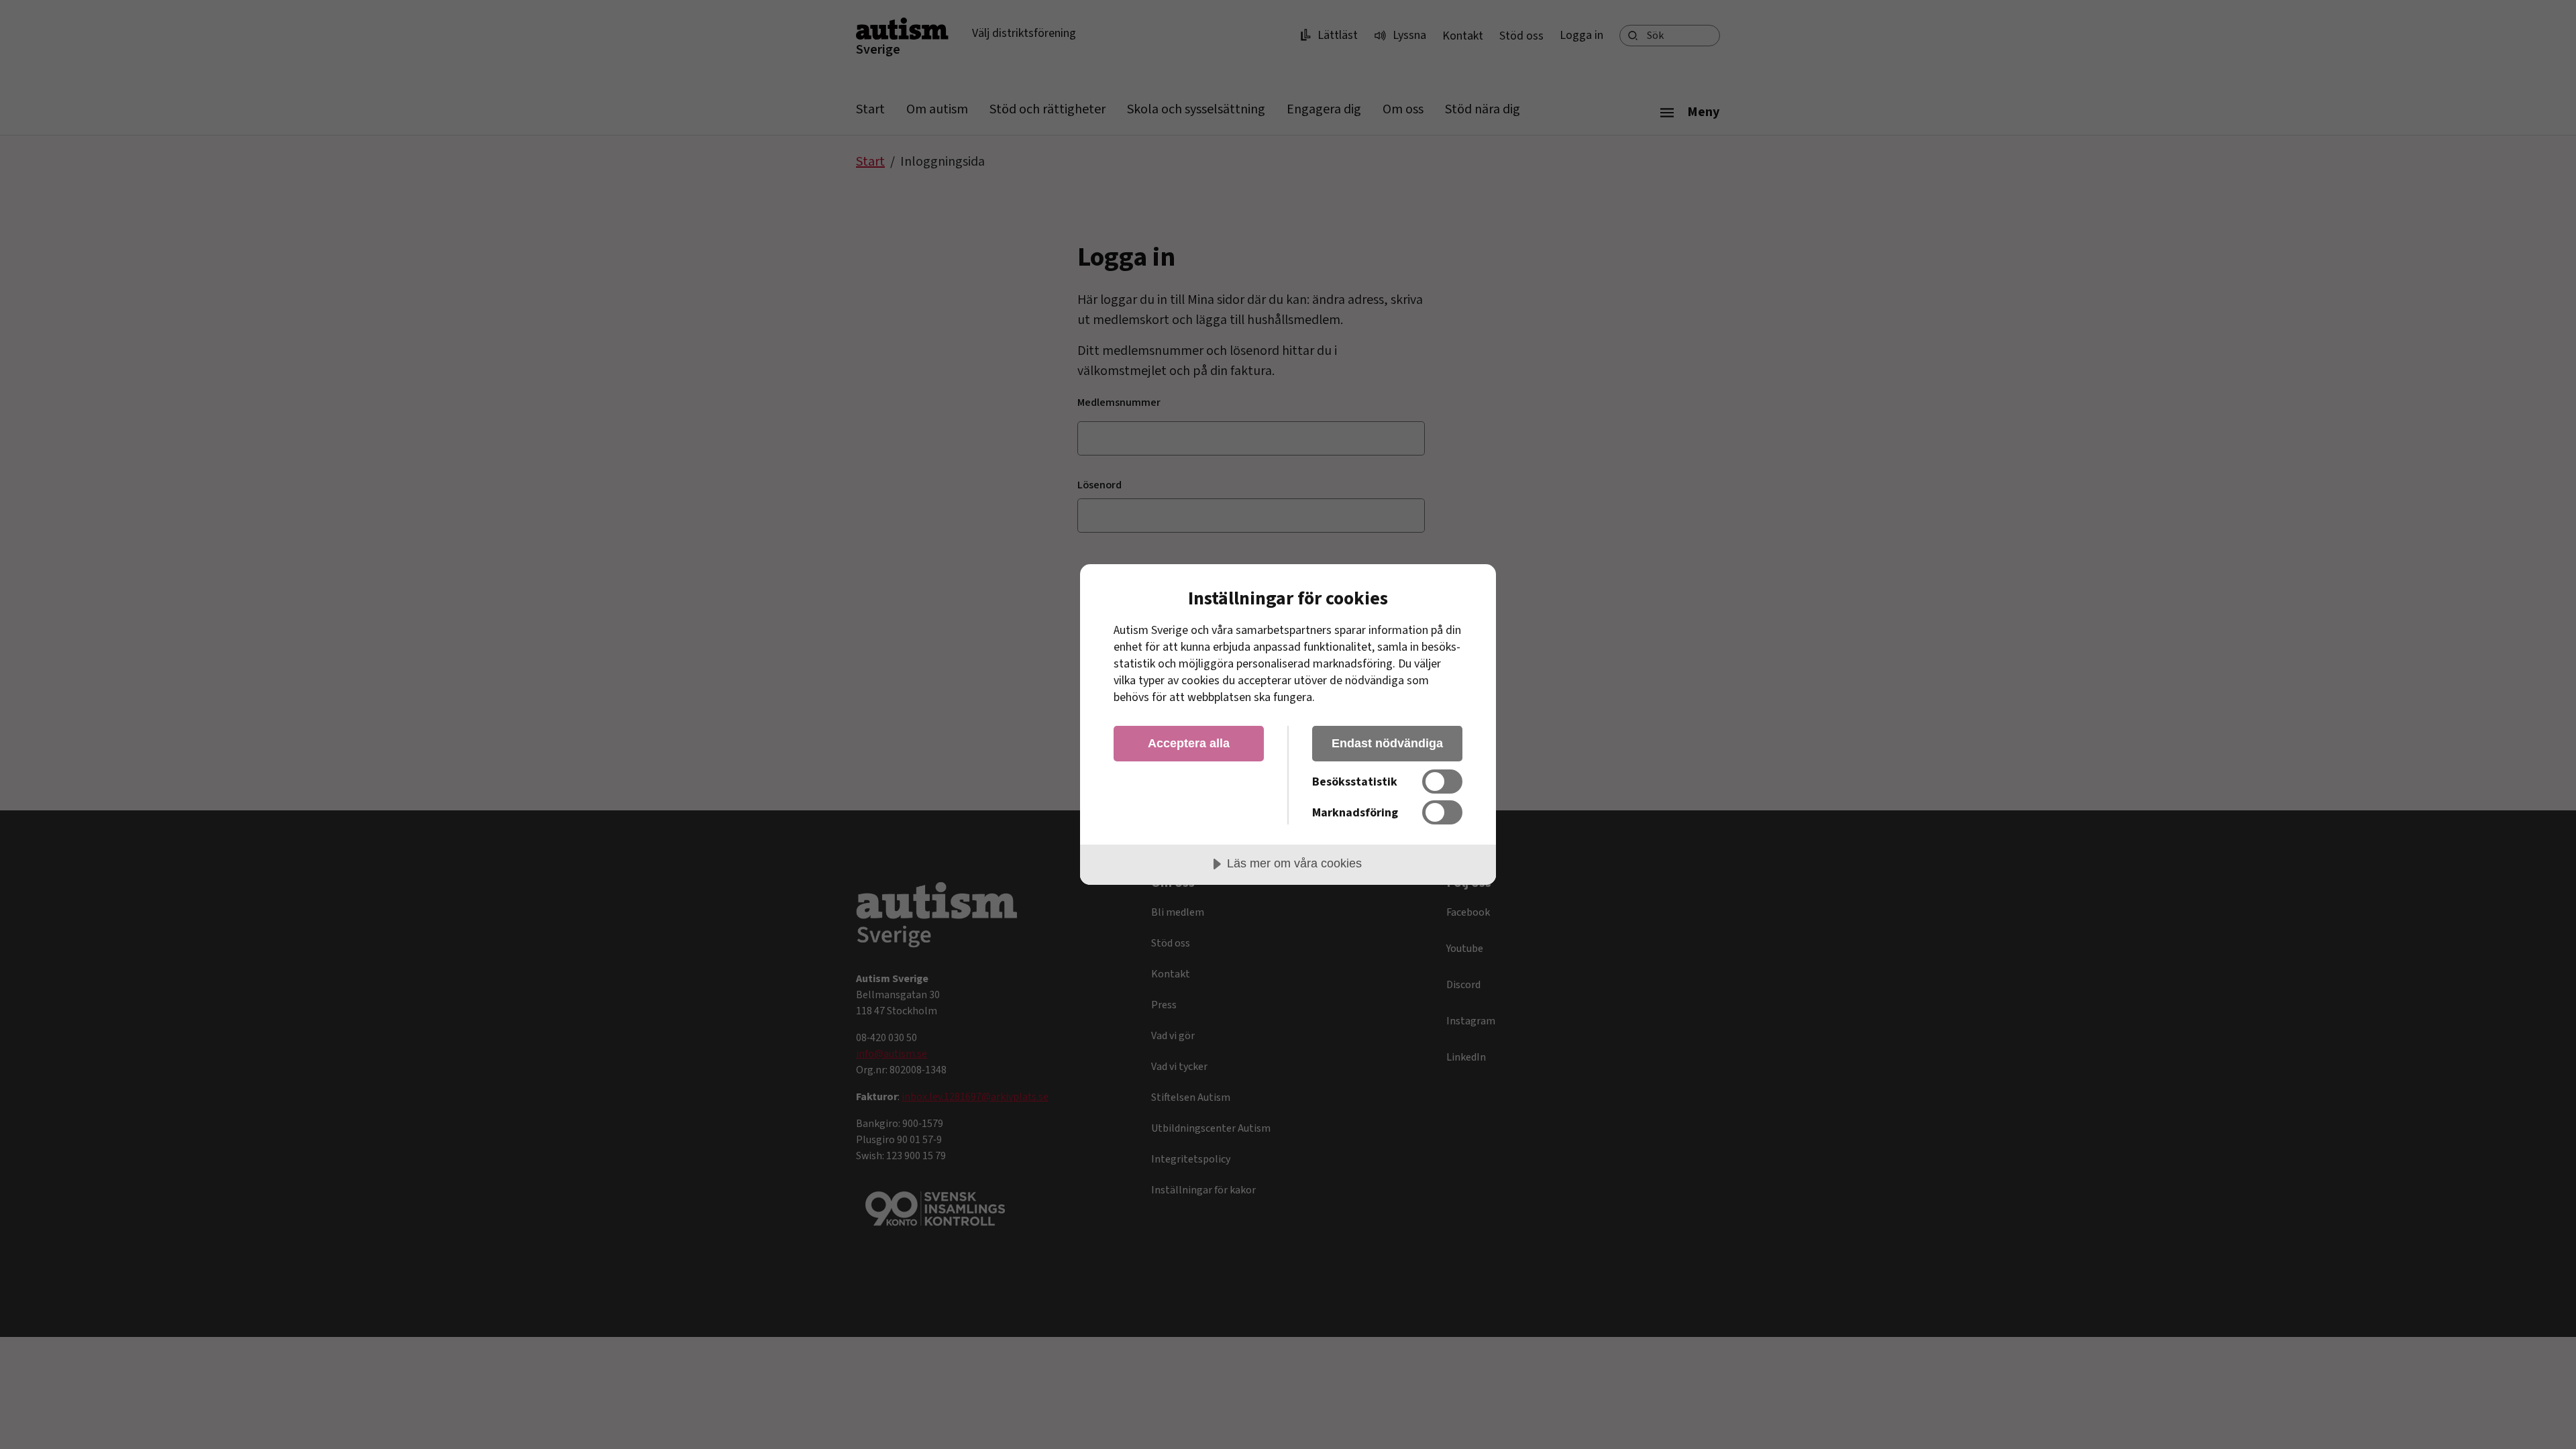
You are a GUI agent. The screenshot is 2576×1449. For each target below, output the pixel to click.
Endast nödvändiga (1387, 743)
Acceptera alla (1189, 743)
